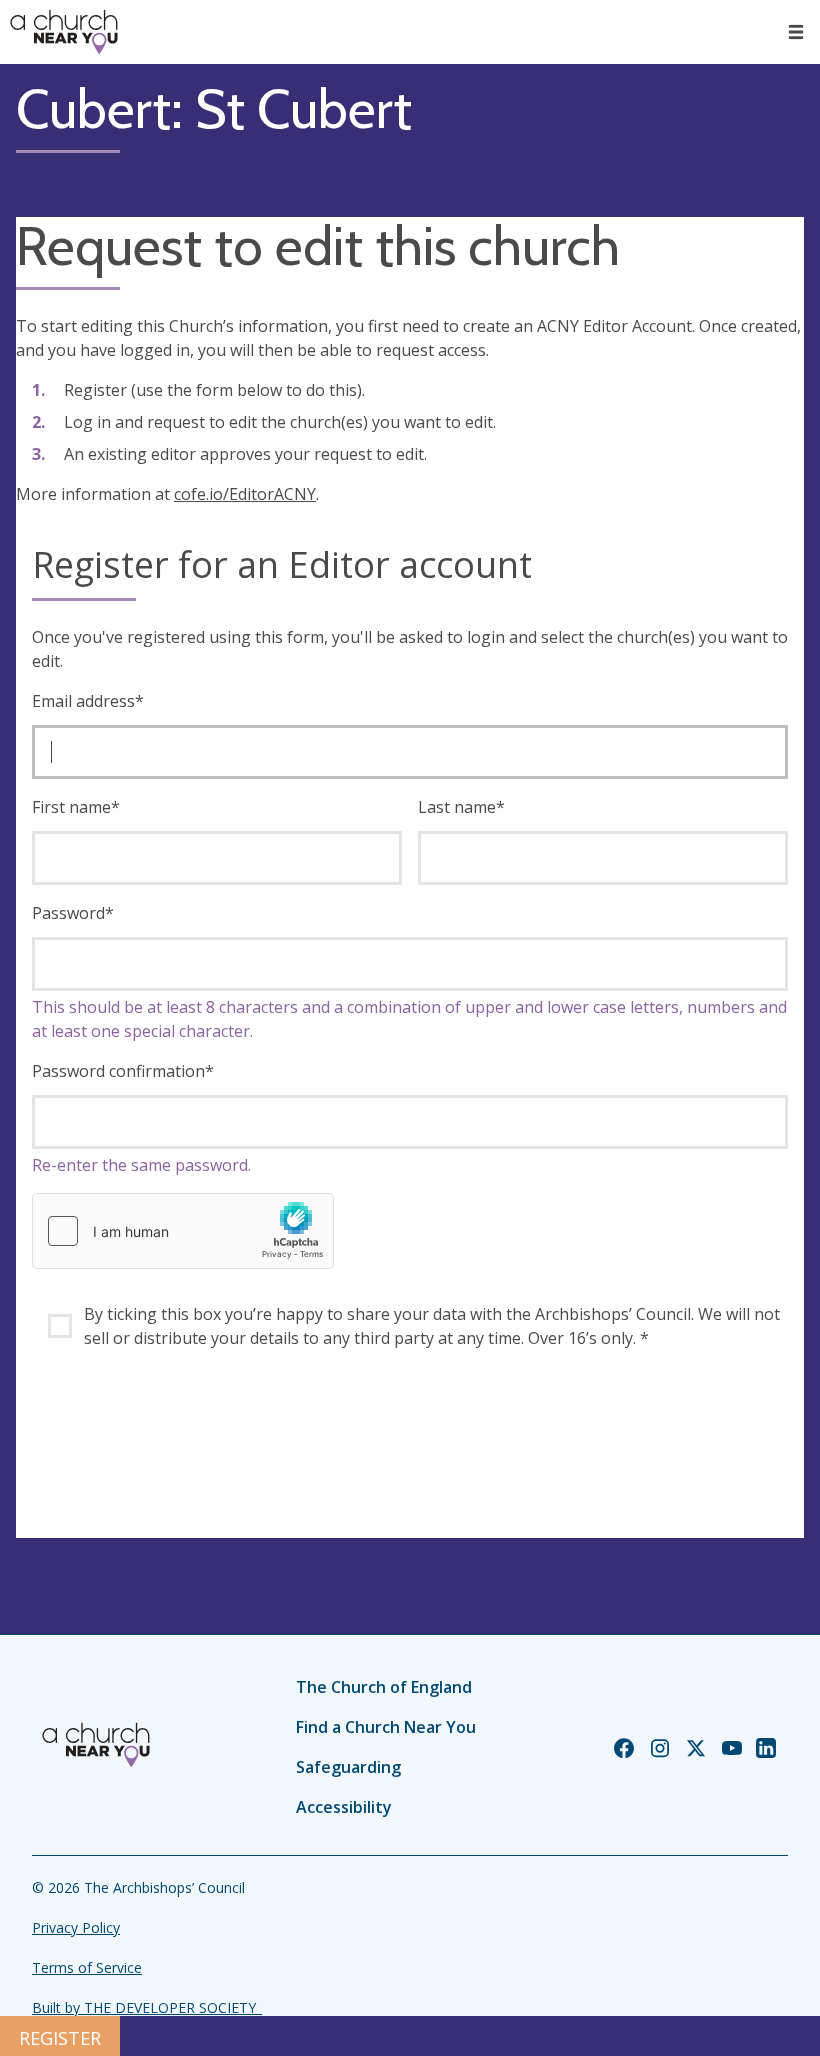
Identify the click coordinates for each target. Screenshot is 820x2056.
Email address (88, 701)
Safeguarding (348, 1767)
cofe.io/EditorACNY (245, 494)
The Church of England (384, 1687)
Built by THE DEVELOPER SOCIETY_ (147, 2007)
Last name (461, 807)
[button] (796, 32)
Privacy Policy (76, 1927)
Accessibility (344, 1807)
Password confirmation (123, 1071)
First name (76, 807)
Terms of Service (87, 1967)
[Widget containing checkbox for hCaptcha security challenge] (183, 1231)
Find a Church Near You (386, 1727)
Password (73, 913)
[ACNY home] (64, 32)
